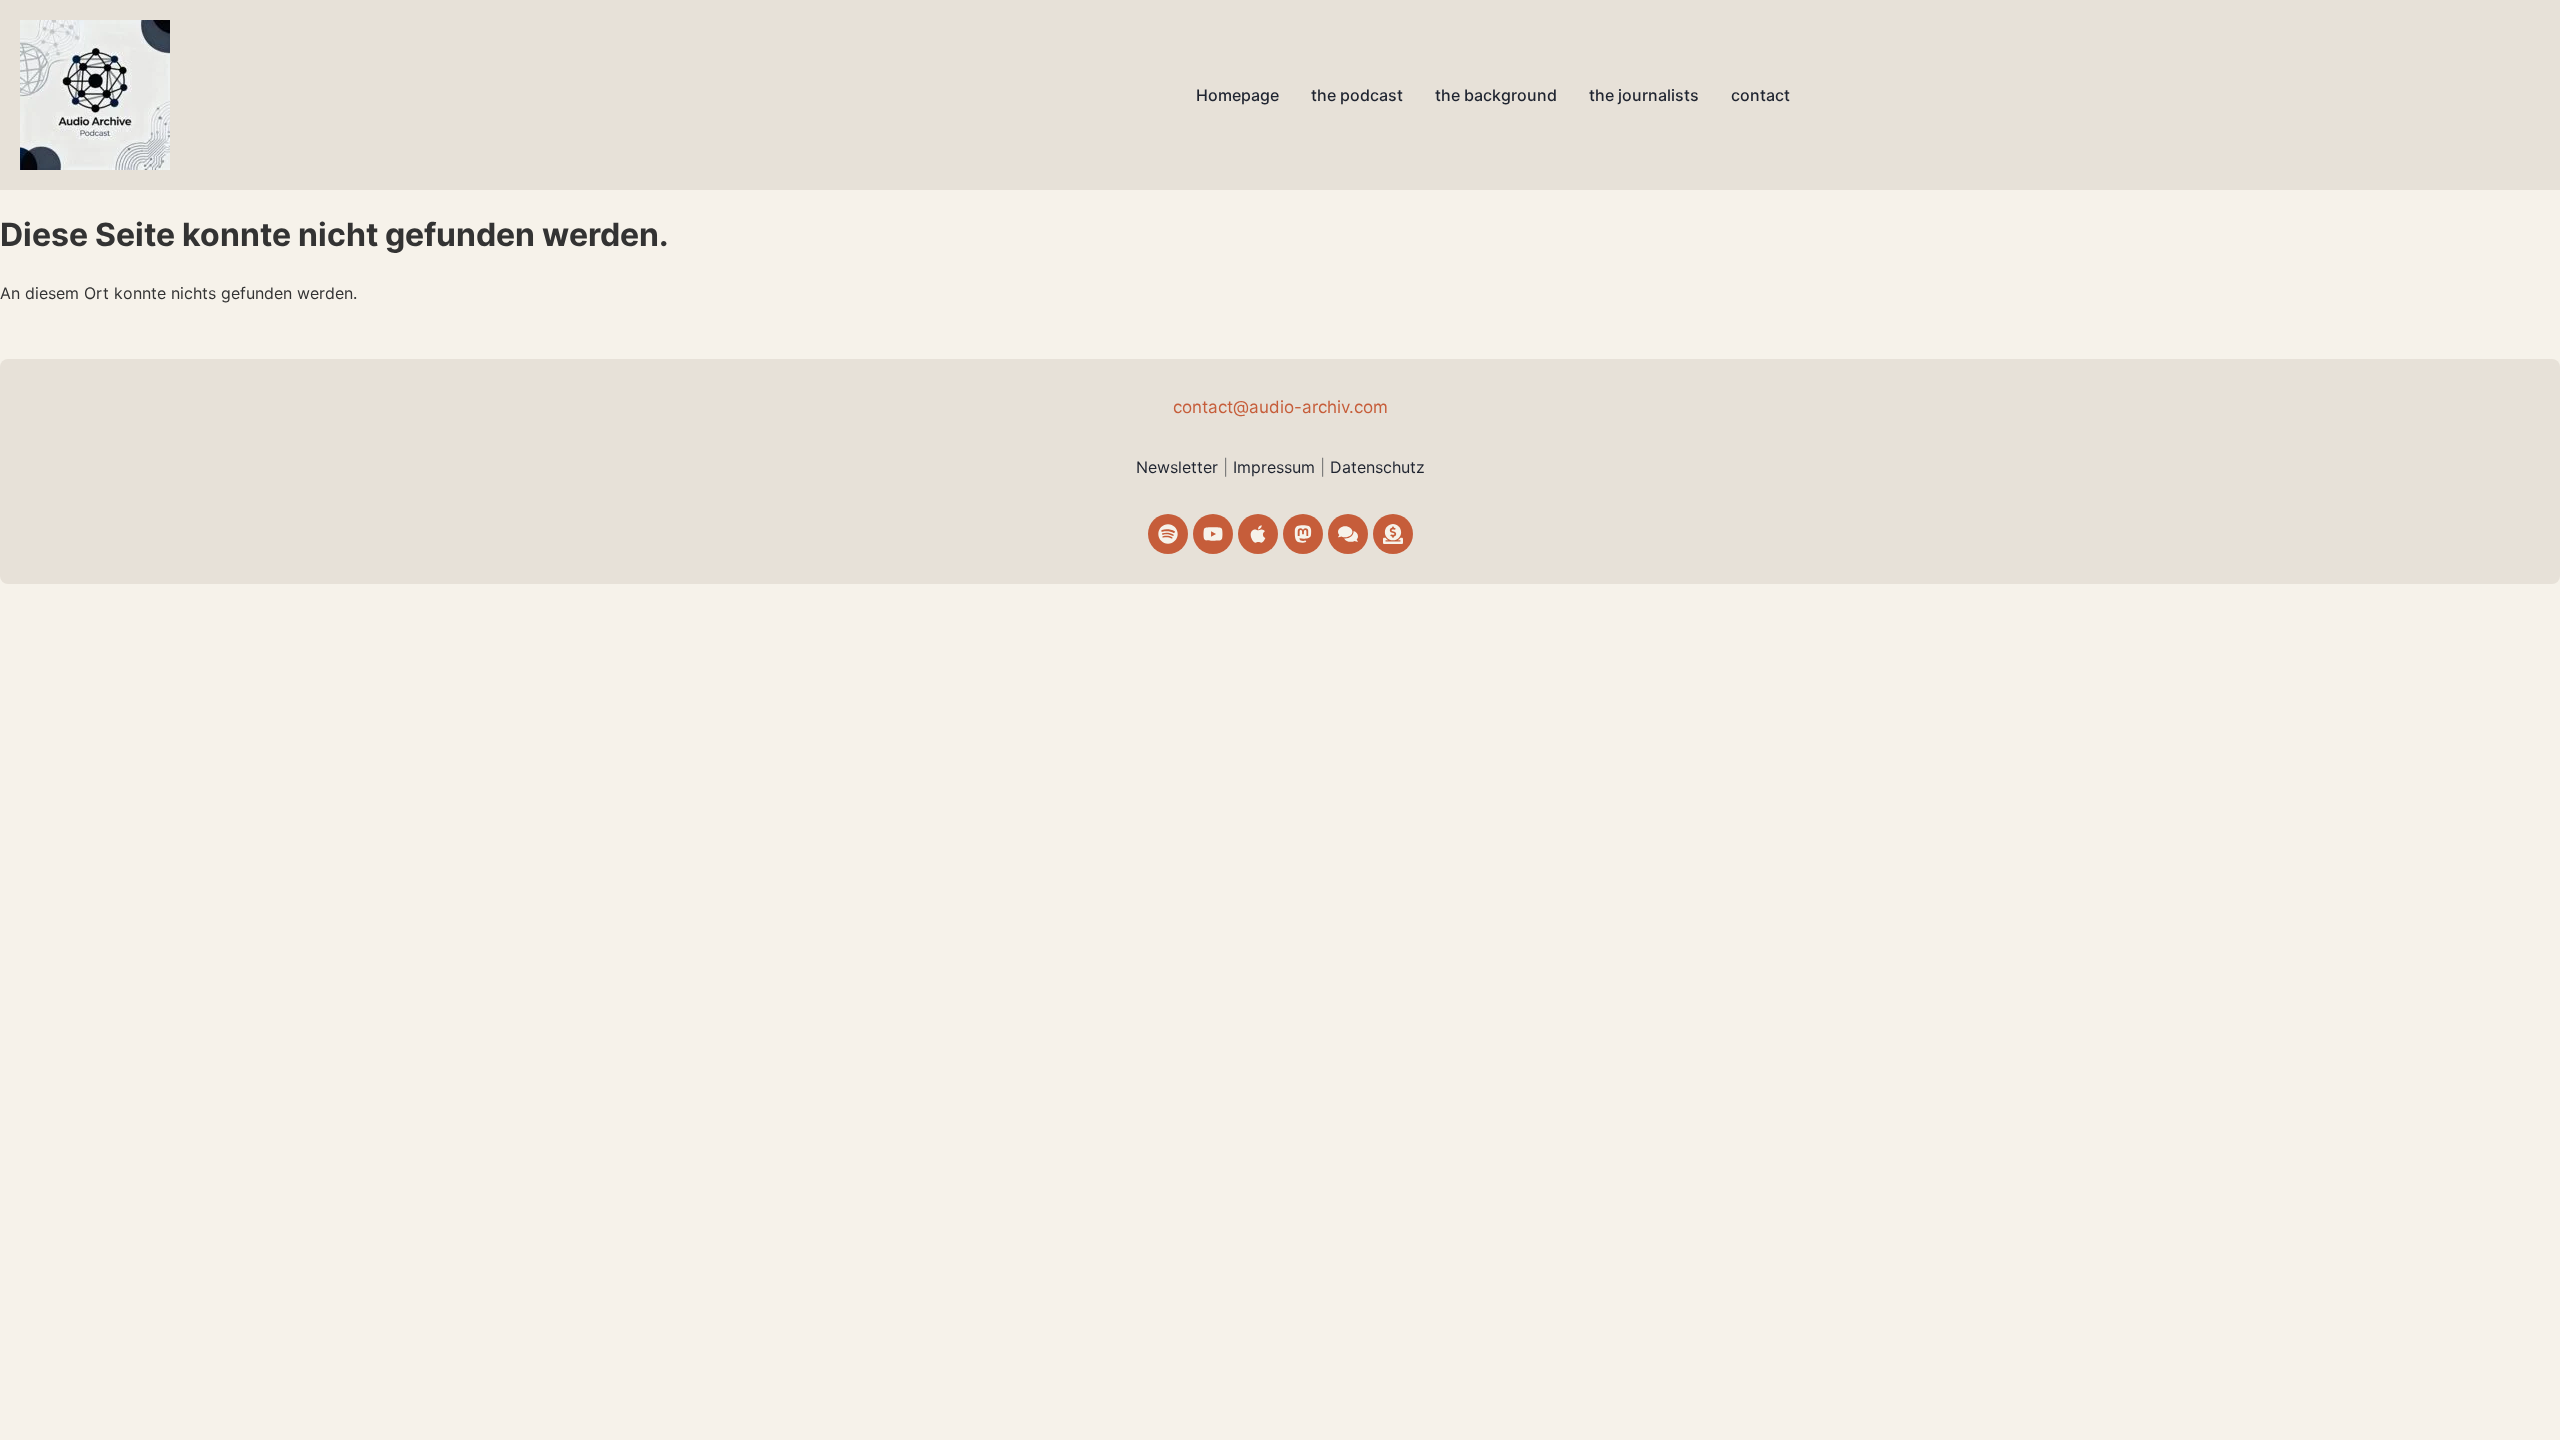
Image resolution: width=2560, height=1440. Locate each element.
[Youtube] (1213, 534)
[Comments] (1348, 534)
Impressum (1276, 467)
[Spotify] (1168, 534)
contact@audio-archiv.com (1280, 407)
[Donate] (1393, 534)
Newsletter (1177, 467)
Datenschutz (1377, 467)
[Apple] (1258, 534)
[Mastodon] (1303, 534)
